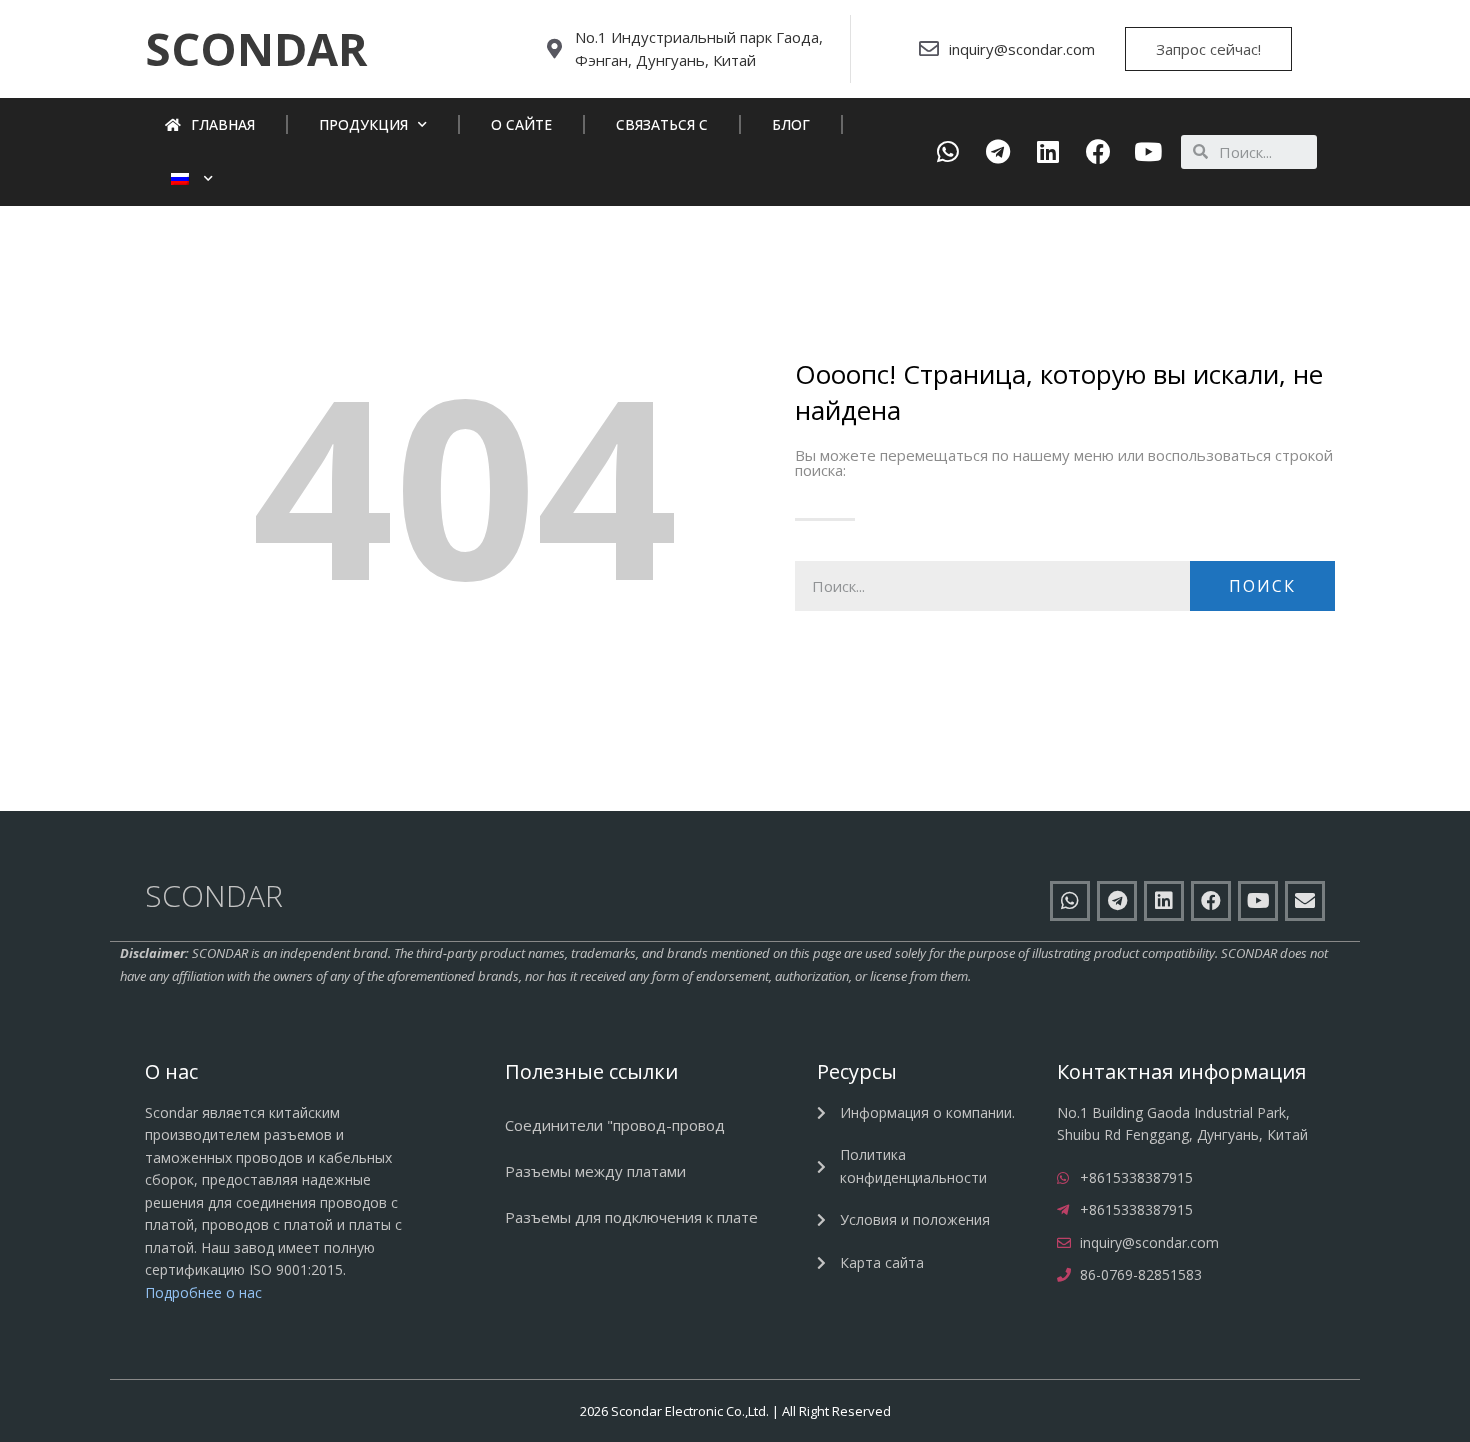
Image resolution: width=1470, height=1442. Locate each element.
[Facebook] (1098, 151)
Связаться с (662, 124)
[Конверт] (1305, 901)
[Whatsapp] (948, 151)
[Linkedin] (1048, 151)
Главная (223, 124)
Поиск (1262, 586)
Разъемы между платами (595, 1171)
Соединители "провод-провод (615, 1125)
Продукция (363, 124)
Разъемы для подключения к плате (631, 1217)
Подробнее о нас (203, 1292)
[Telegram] (998, 151)
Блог (791, 124)
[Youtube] (1148, 151)
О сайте (521, 124)
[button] (256, 49)
